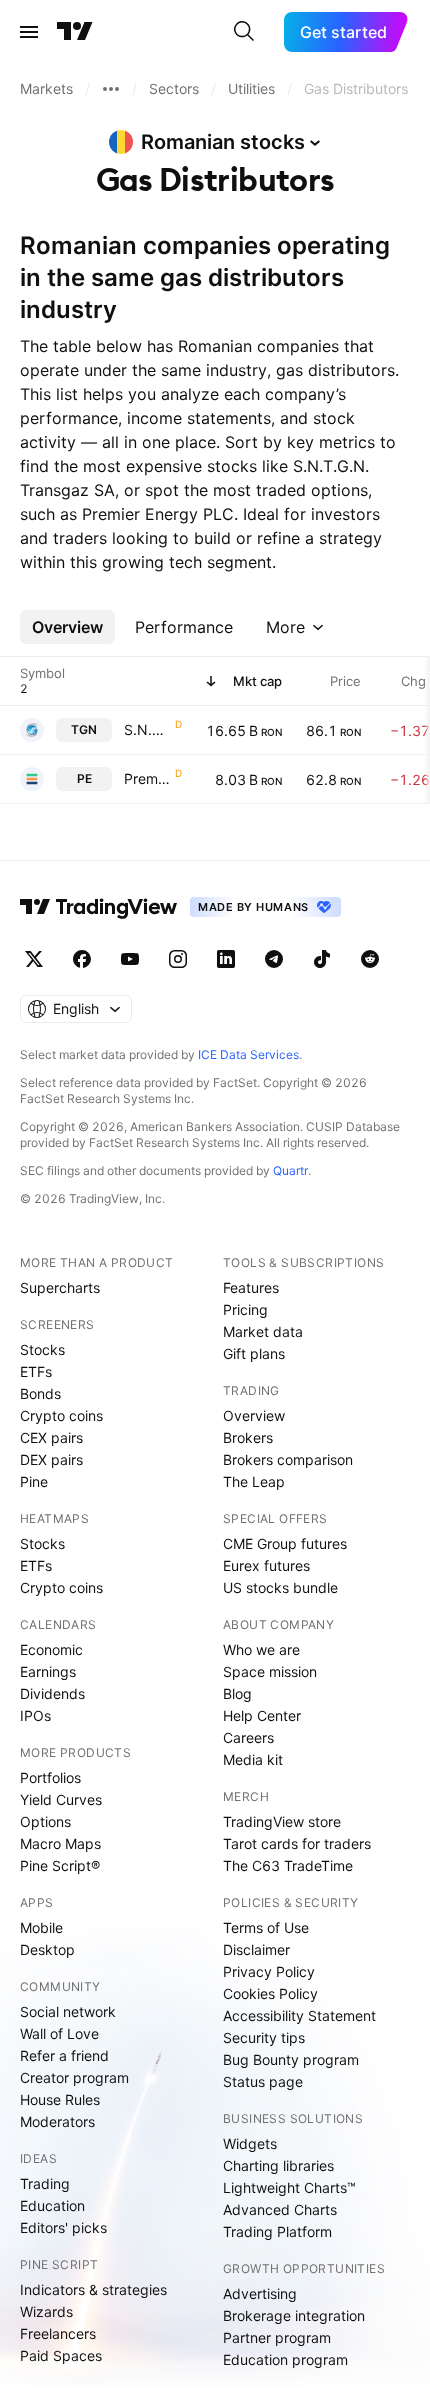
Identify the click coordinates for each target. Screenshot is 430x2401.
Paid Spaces (61, 2355)
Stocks (42, 1349)
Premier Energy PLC (147, 778)
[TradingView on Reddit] (370, 959)
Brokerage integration (294, 2315)
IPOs (35, 1715)
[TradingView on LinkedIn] (226, 959)
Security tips (264, 2037)
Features (251, 1287)
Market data (263, 1331)
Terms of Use (266, 1927)
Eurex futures (266, 1565)
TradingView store (282, 1821)
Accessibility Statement (299, 2015)
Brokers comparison (288, 1459)
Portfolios (50, 1777)
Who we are (261, 1649)
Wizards (46, 2311)
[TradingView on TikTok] (322, 959)
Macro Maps (60, 1843)
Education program (285, 2359)
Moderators (57, 2121)
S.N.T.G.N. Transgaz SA (147, 729)
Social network (68, 2011)
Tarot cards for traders (297, 1843)
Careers (248, 1737)
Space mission (270, 1671)
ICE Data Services (248, 1054)
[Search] (244, 32)
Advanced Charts (280, 2209)
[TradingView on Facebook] (82, 959)
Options (45, 1821)
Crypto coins (61, 1415)
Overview (254, 1415)
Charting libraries (278, 2165)
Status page (263, 2081)
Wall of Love (59, 2033)
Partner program (277, 2337)
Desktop (47, 1949)
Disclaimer (256, 1949)
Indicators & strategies (93, 2289)
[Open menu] (29, 32)
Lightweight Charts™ (289, 2187)
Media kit (253, 1759)
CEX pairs (51, 1437)
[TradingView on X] (34, 959)
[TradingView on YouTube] (130, 959)
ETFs (36, 1371)
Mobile (41, 1927)
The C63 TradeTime (288, 1865)
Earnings (48, 1671)
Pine (34, 1481)
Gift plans (254, 1353)
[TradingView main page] (75, 32)
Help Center (262, 1715)
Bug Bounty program (291, 2059)
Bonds (40, 1393)
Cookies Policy (270, 1993)
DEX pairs (51, 1459)
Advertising (260, 2293)
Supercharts (60, 1287)
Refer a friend (64, 2055)
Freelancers (58, 2333)
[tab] (67, 627)
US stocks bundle (280, 1587)
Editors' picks (63, 2227)
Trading (45, 2183)
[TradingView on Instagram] (178, 959)
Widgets (250, 2143)
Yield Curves (61, 1799)
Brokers (248, 1437)
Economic (51, 1649)
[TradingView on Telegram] (274, 959)
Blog (237, 1693)
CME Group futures (285, 1543)
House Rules (60, 2099)
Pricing (245, 1309)
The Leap (254, 1481)
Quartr (290, 1170)
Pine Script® (60, 1865)
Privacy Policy (269, 1971)
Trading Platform (277, 2231)
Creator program (74, 2077)
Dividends (52, 1693)
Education (52, 2205)
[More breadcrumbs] (111, 89)
